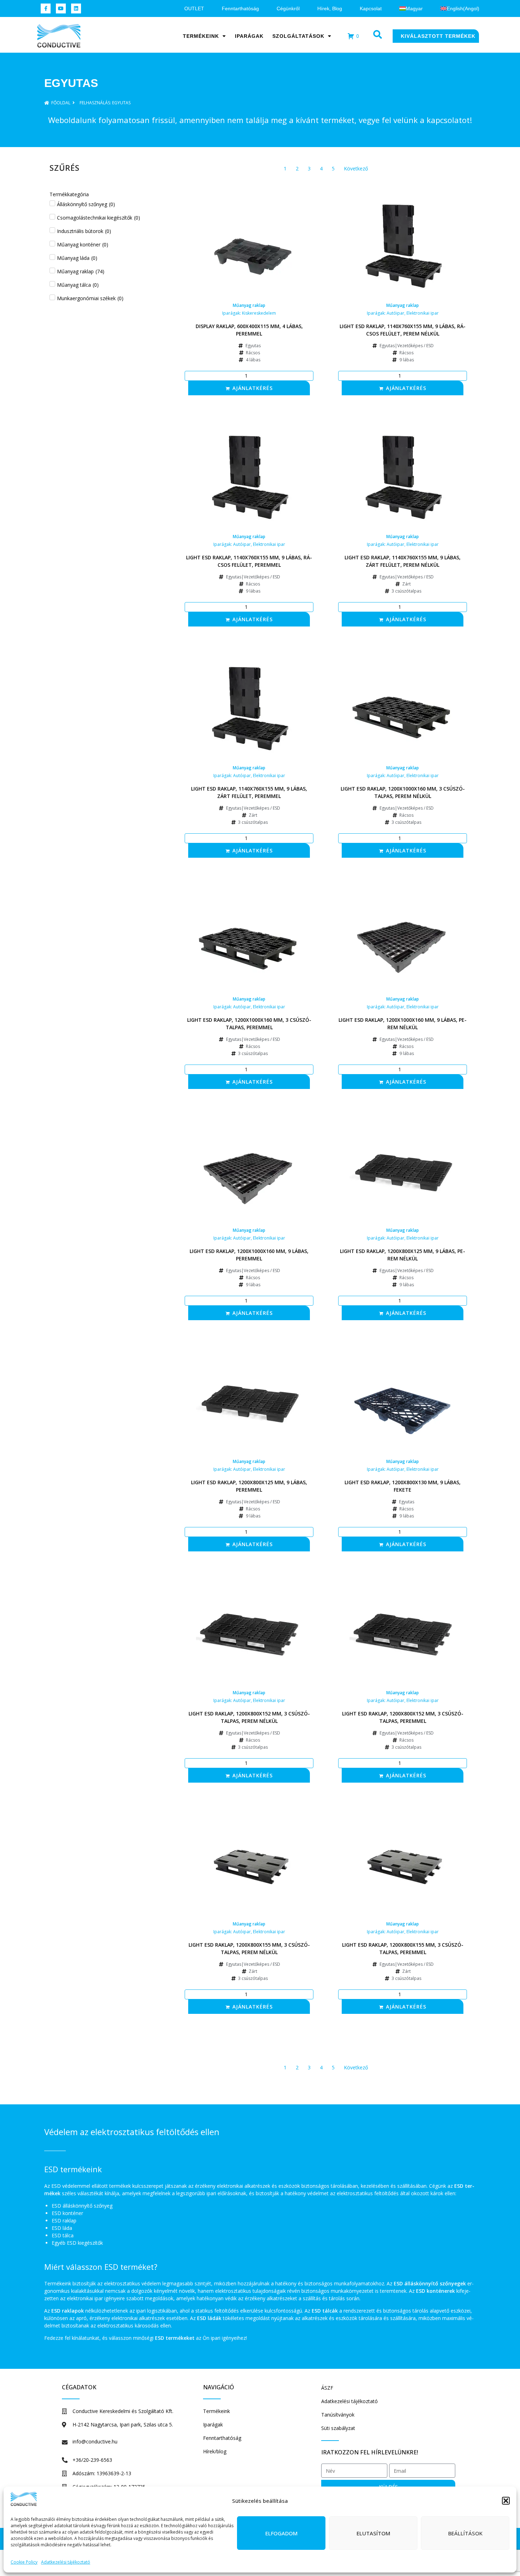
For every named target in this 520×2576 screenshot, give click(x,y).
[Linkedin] (76, 8)
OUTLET (194, 8)
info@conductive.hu (95, 2441)
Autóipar (395, 313)
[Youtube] (61, 8)
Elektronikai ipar (423, 313)
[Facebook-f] (46, 8)
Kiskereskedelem (259, 313)
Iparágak (249, 36)
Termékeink (201, 36)
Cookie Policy (24, 2562)
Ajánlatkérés (253, 388)
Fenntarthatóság (240, 8)
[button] (506, 2501)
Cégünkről (288, 8)
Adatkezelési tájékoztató (66, 2562)
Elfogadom (281, 2533)
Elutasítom (373, 2533)
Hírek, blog (330, 8)
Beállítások (465, 2533)
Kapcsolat (371, 8)
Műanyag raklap (249, 305)
